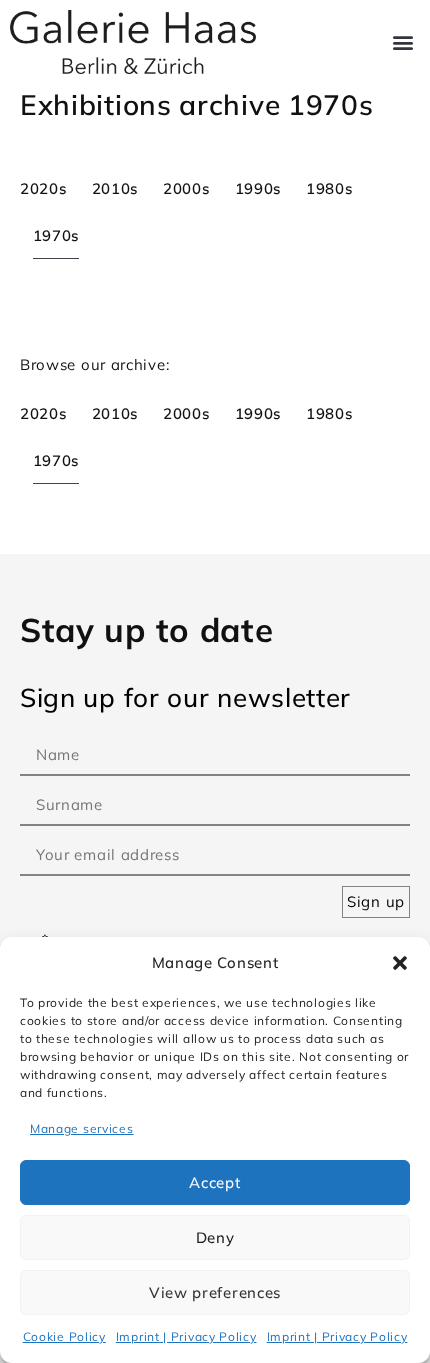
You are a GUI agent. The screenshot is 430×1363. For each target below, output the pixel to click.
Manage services (82, 1128)
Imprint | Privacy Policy (186, 1336)
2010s (115, 188)
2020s (43, 188)
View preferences (215, 1292)
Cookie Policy (64, 1336)
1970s (56, 235)
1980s (329, 188)
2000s (186, 188)
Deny (215, 1237)
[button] (400, 963)
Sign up (376, 901)
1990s (258, 188)
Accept (214, 1182)
